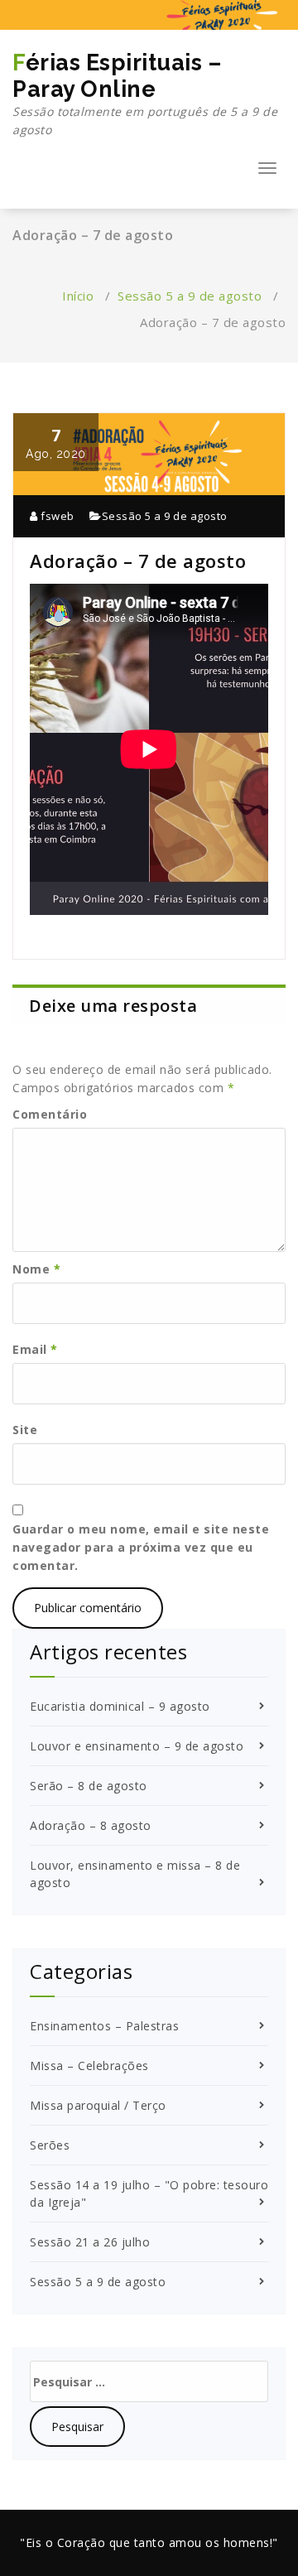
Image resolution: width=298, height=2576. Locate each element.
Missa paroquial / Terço (98, 2105)
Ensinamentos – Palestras (104, 2026)
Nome (36, 1269)
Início (78, 296)
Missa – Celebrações (89, 2066)
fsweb (56, 516)
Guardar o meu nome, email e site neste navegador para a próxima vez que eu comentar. (141, 1547)
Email (35, 1349)
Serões (50, 2145)
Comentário (50, 1114)
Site (25, 1430)
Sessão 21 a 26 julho (90, 2242)
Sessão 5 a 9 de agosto (190, 296)
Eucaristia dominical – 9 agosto (120, 1706)
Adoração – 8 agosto (91, 1825)
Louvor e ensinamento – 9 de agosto (137, 1746)
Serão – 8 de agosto (89, 1786)
